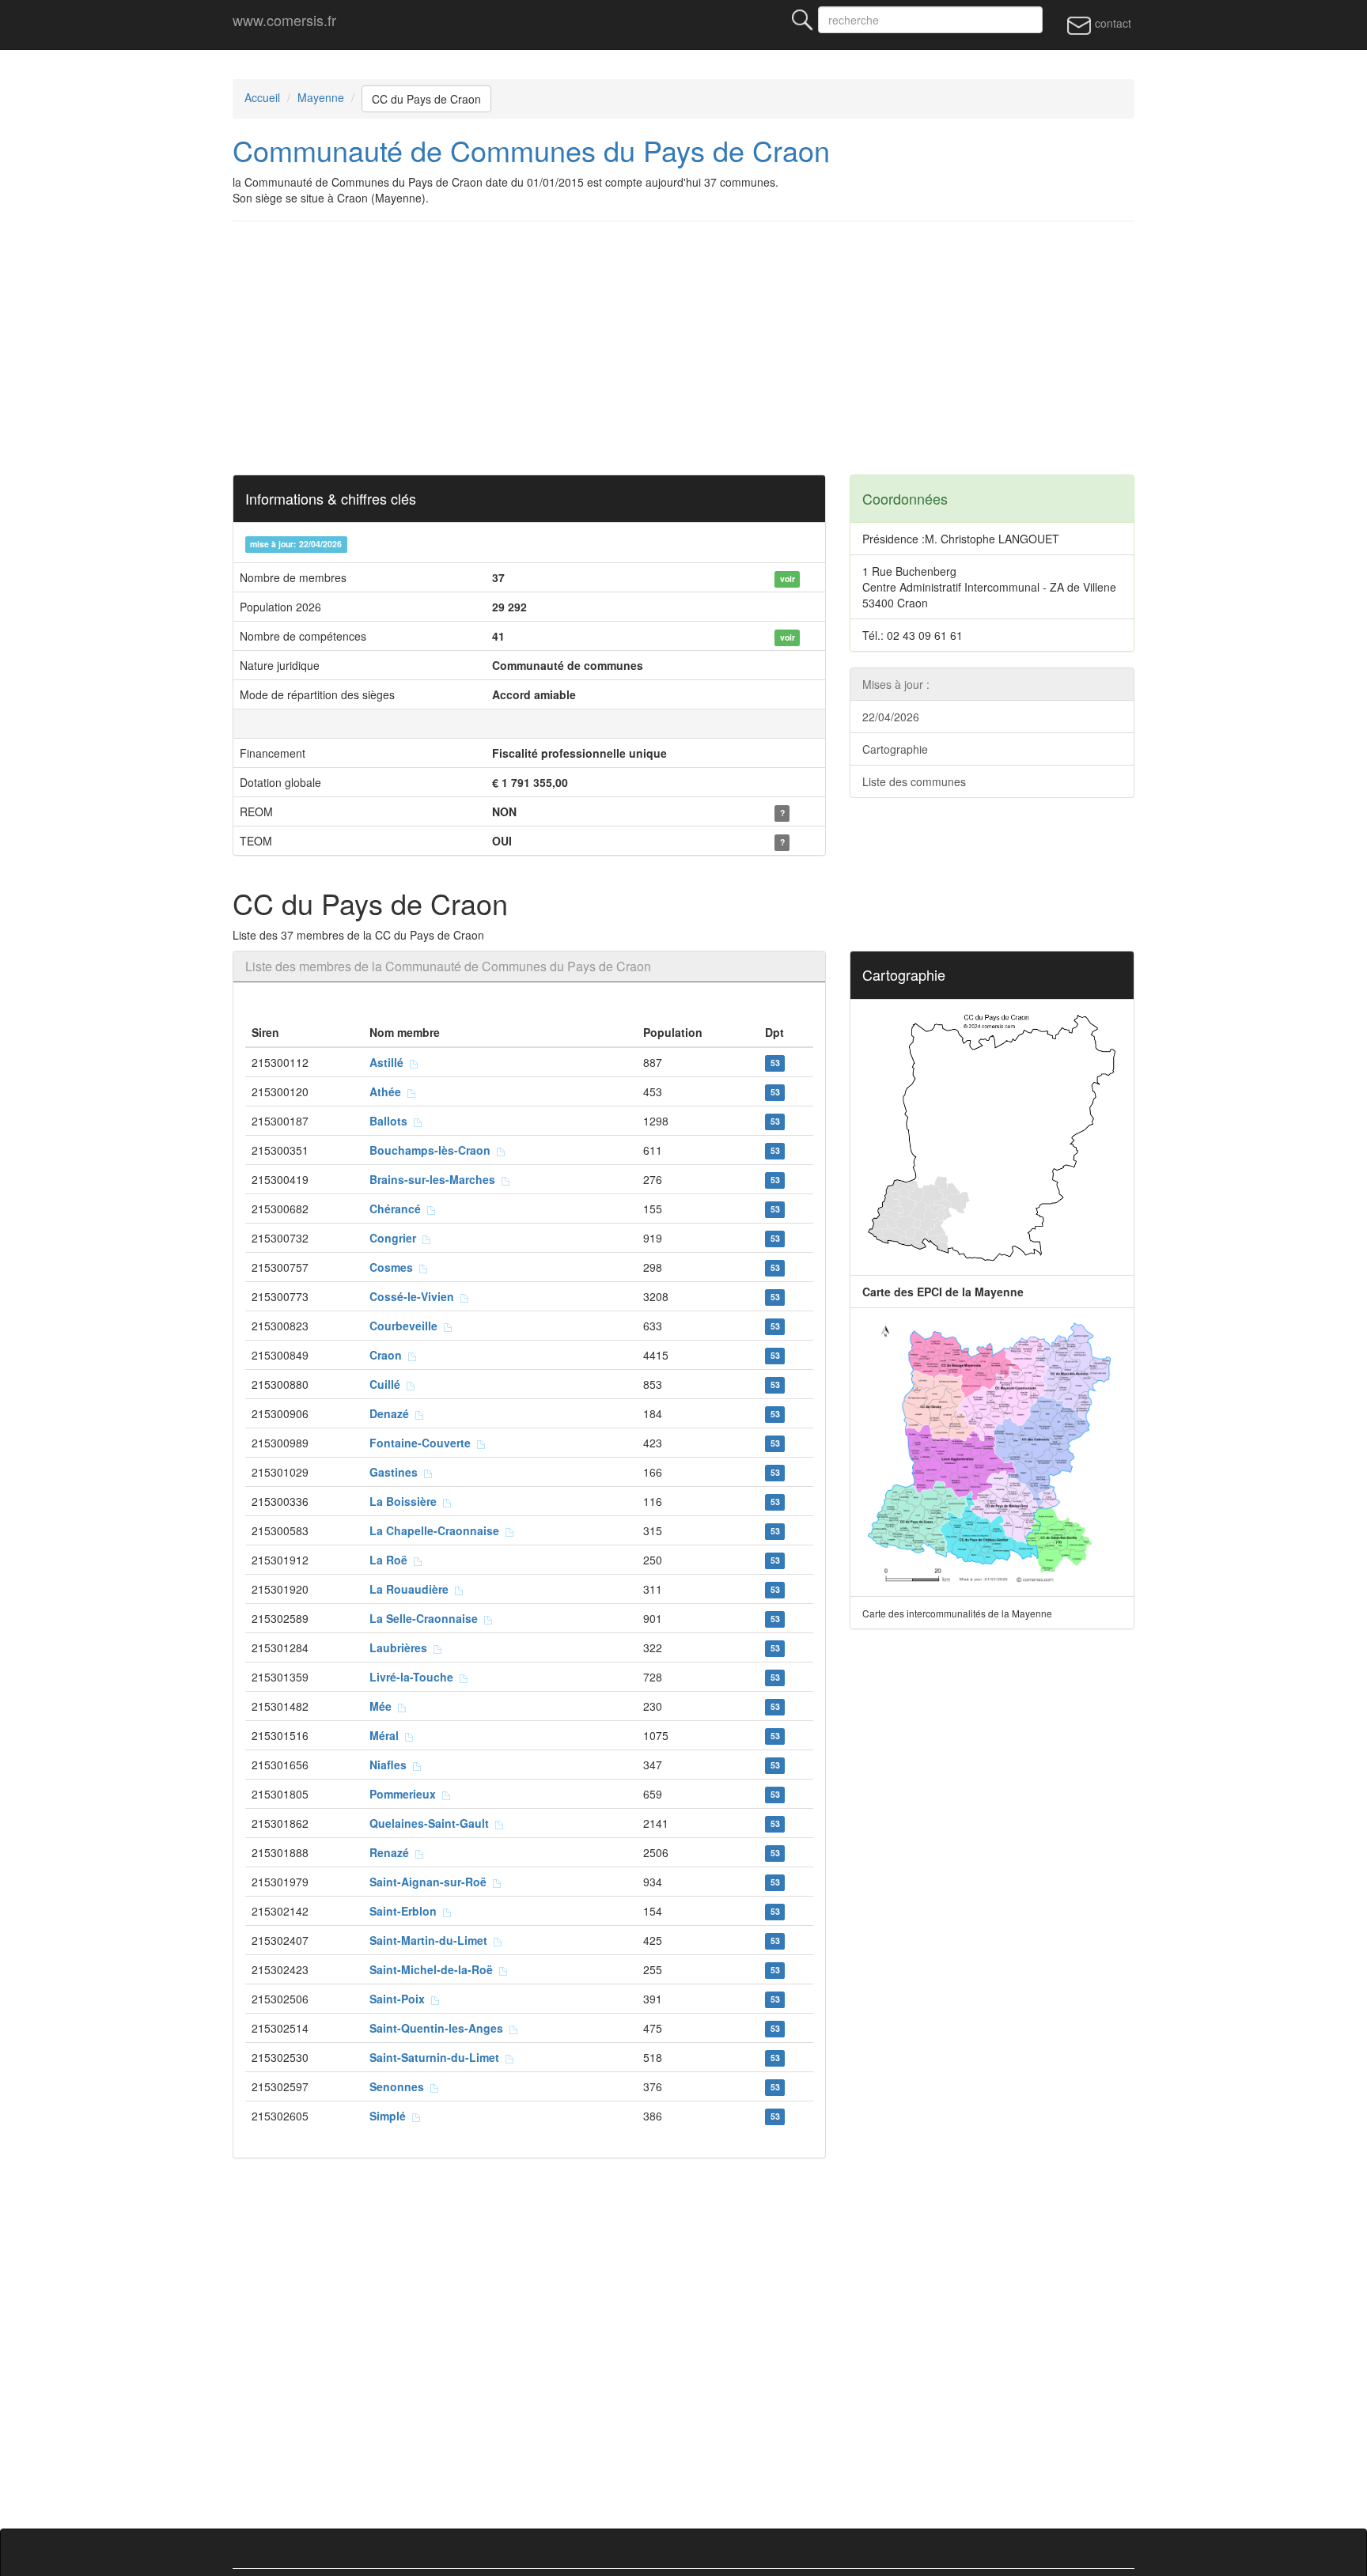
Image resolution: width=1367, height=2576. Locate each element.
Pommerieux (406, 1794)
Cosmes (394, 1267)
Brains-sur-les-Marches (435, 1179)
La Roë (392, 1560)
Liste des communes (914, 781)
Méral (387, 1735)
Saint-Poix (400, 1999)
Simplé (391, 2116)
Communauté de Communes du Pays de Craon (531, 150)
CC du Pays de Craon (426, 99)
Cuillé (388, 1384)
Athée (388, 1091)
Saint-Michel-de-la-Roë (434, 1969)
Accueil (262, 97)
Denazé (392, 1413)
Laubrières (401, 1647)
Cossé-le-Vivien (415, 1296)
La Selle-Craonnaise (427, 1618)
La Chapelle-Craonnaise (437, 1530)
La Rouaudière (412, 1589)
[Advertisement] (707, 348)
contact (1111, 23)
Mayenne (321, 97)
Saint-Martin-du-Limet (432, 1940)
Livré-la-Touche (415, 1677)
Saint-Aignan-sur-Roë (431, 1882)
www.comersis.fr (284, 20)
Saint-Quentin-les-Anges (439, 2028)
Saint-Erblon (406, 1911)
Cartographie (895, 749)
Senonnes (400, 2086)
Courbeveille (407, 1326)
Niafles (391, 1765)
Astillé (390, 1062)
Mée (384, 1706)
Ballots (392, 1121)
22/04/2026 (891, 717)
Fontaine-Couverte (423, 1443)
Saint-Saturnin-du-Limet (437, 2057)
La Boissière (406, 1501)
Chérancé (398, 1209)
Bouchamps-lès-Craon (433, 1150)
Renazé (392, 1852)
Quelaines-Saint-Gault (432, 1823)
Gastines (397, 1472)
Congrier (396, 1238)
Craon (389, 1355)
